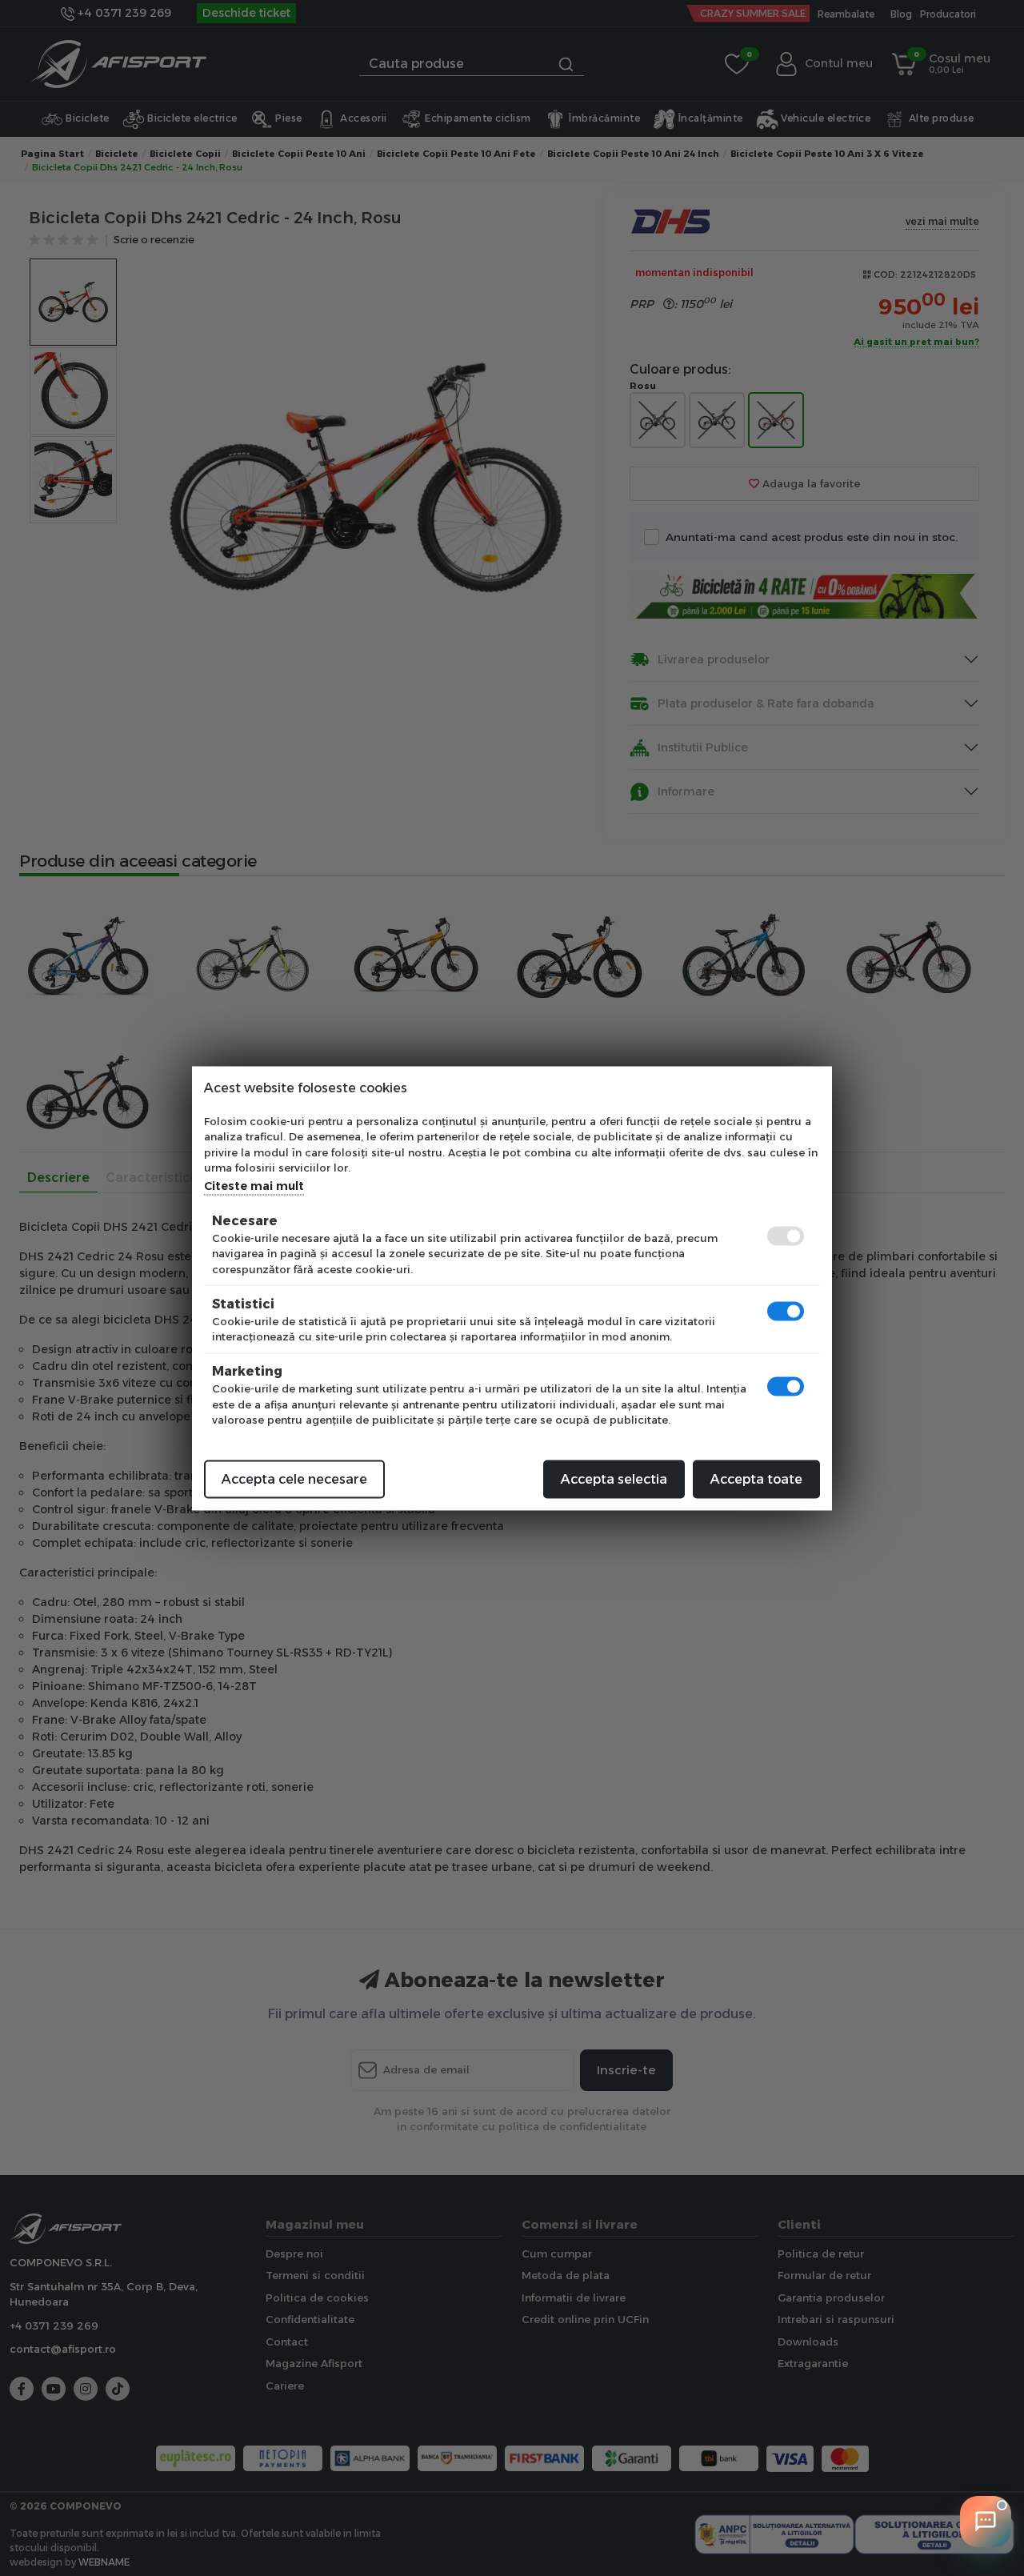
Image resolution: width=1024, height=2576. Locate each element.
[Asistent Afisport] (986, 2522)
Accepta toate (756, 1478)
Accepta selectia (614, 1478)
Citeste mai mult (254, 1185)
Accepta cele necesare (294, 1478)
